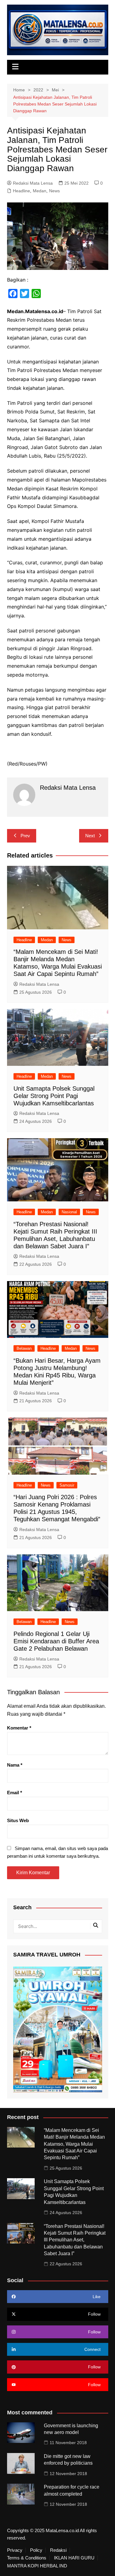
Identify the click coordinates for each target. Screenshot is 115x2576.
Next (90, 836)
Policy (36, 2550)
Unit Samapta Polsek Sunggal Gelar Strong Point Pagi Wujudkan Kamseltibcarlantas (55, 1096)
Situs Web (18, 1820)
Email (15, 1793)
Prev (25, 836)
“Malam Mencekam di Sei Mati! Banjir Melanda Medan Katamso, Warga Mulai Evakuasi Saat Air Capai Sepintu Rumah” (74, 2144)
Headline (21, 191)
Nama (15, 1765)
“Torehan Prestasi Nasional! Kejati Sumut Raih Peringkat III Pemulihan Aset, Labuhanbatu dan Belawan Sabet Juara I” (75, 2240)
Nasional (69, 1212)
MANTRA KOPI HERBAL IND (37, 2566)
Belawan (24, 1348)
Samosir (67, 1485)
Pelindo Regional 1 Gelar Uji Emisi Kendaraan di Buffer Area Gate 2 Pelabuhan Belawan (56, 1641)
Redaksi (58, 2550)
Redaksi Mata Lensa (33, 183)
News (54, 191)
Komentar (19, 1728)
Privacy (15, 2550)
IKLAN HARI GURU (74, 2558)
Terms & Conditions (27, 2558)
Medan (40, 191)
